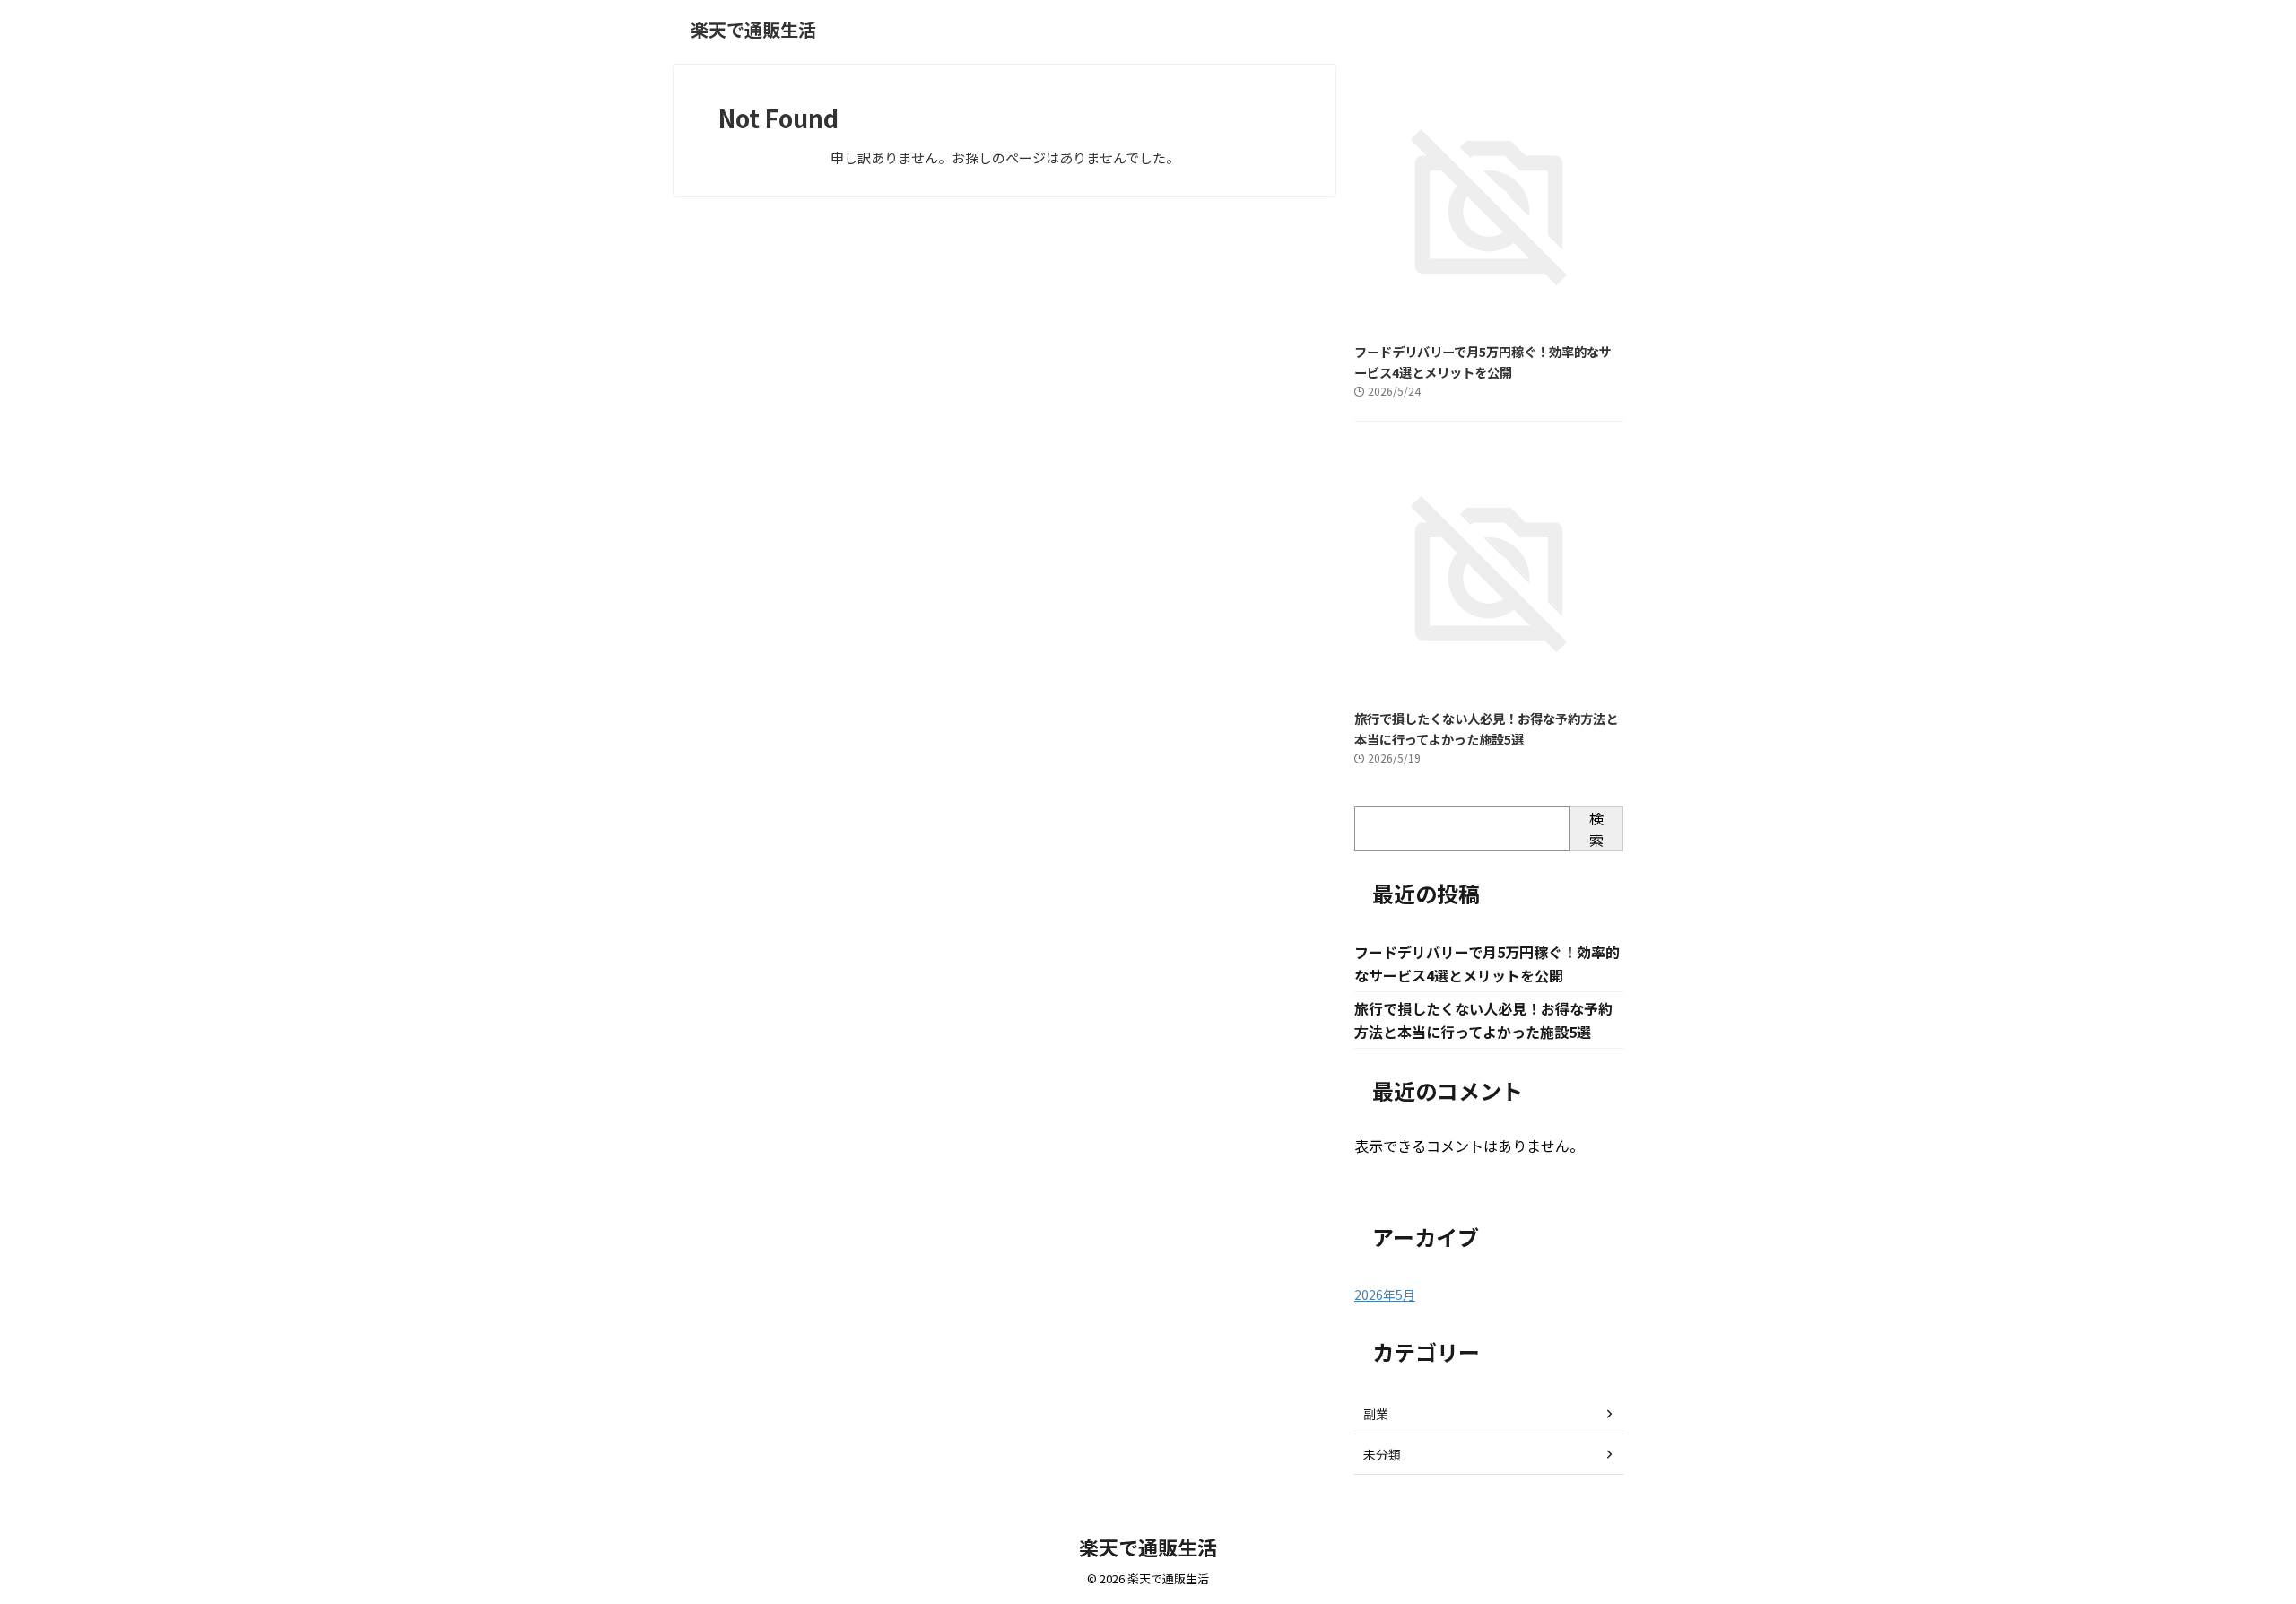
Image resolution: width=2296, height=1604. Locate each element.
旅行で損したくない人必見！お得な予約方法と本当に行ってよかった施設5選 (1486, 728)
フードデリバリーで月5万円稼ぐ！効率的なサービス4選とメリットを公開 (1483, 362)
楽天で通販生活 (753, 29)
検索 (1596, 829)
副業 (1376, 1414)
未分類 (1382, 1454)
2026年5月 (1385, 1295)
